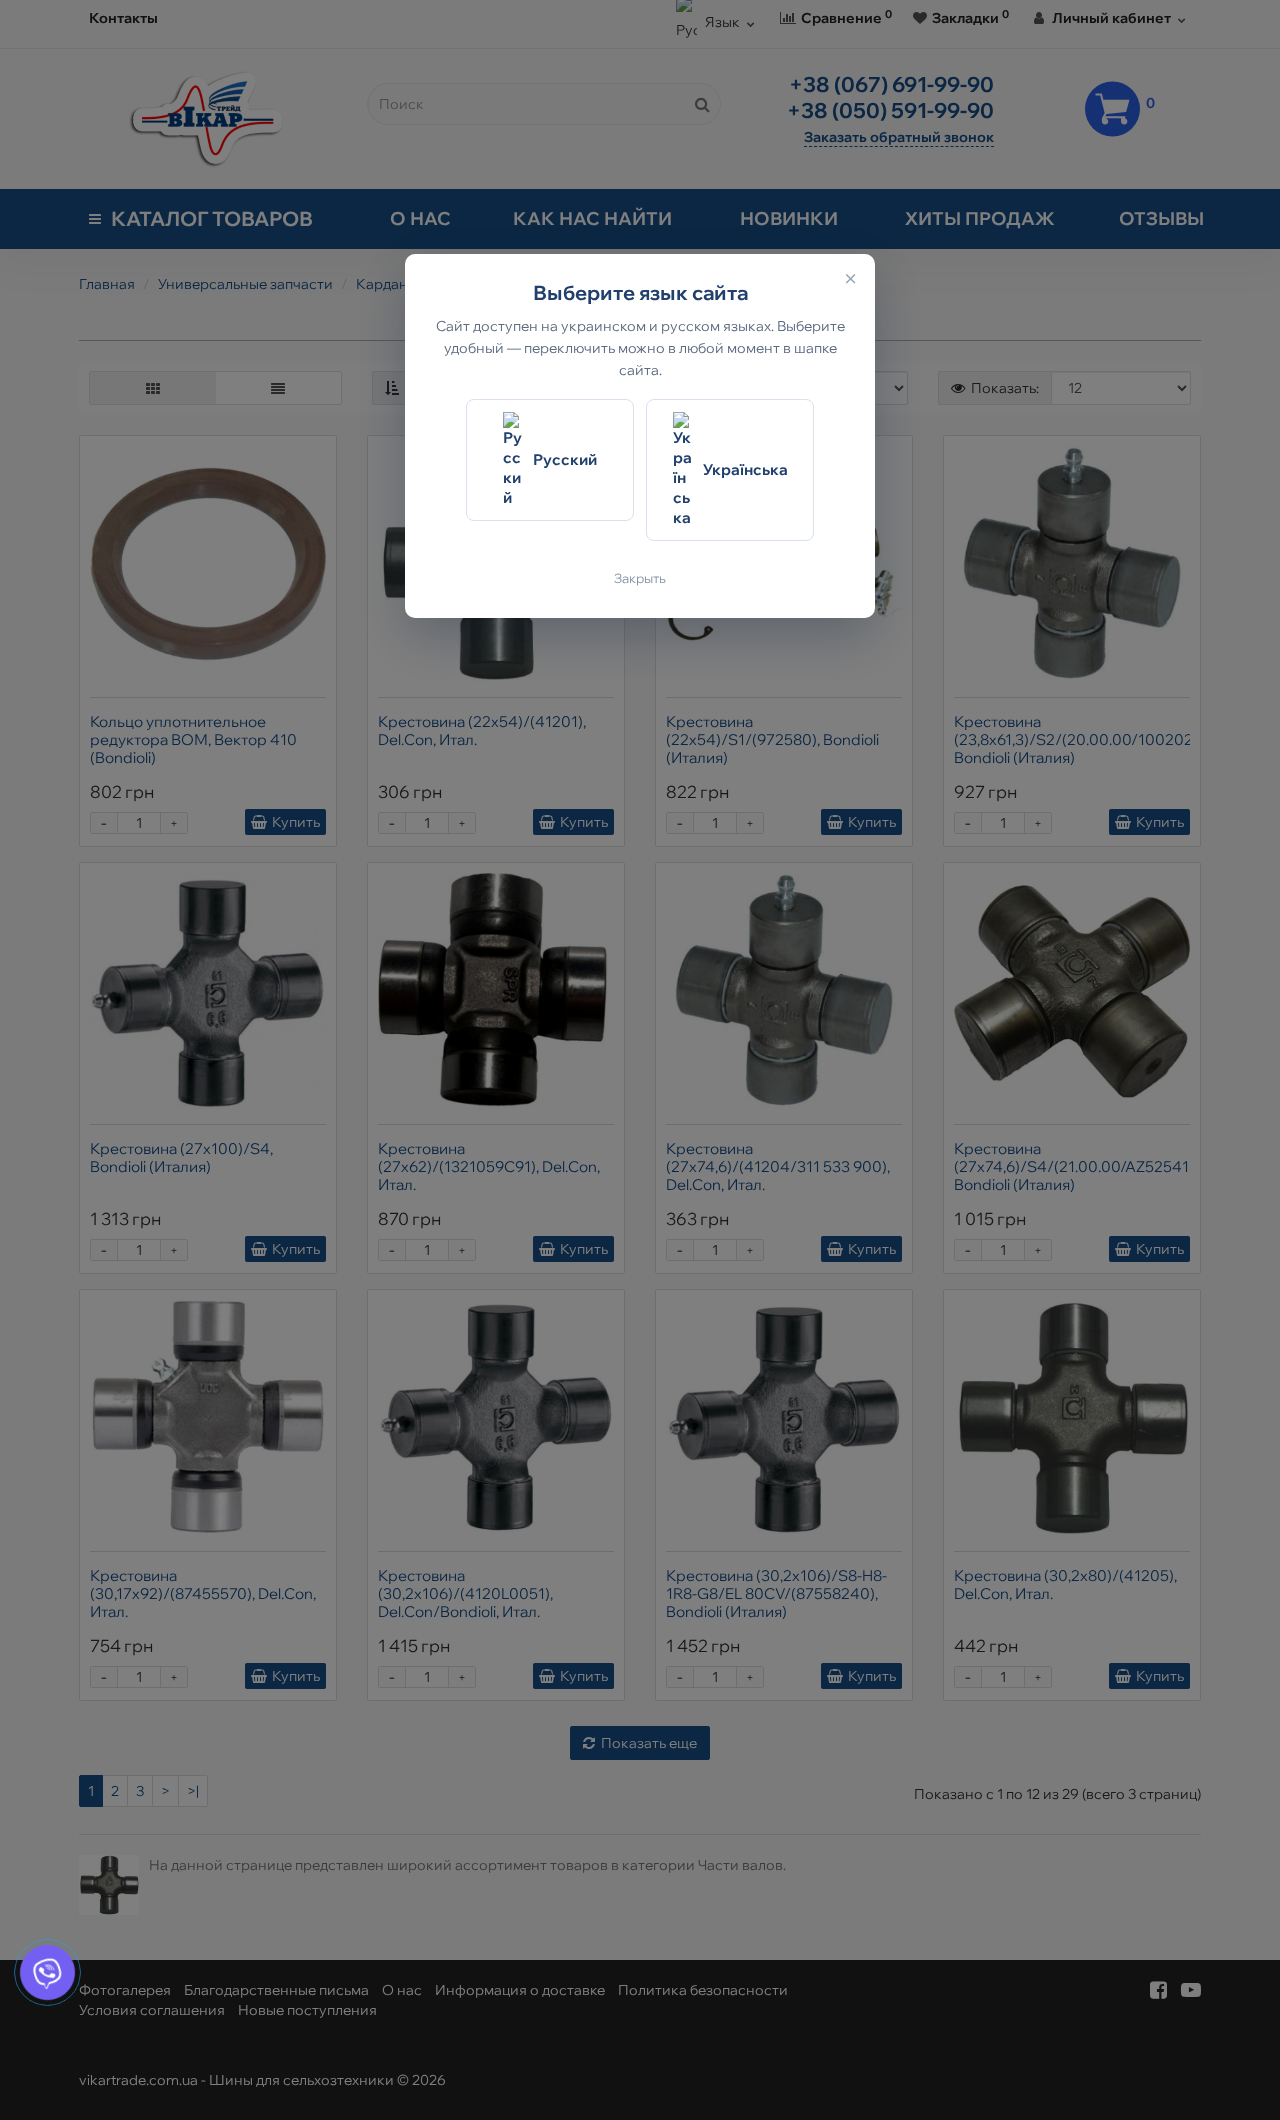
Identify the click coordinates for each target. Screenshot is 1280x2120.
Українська (745, 469)
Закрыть (640, 578)
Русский (565, 459)
